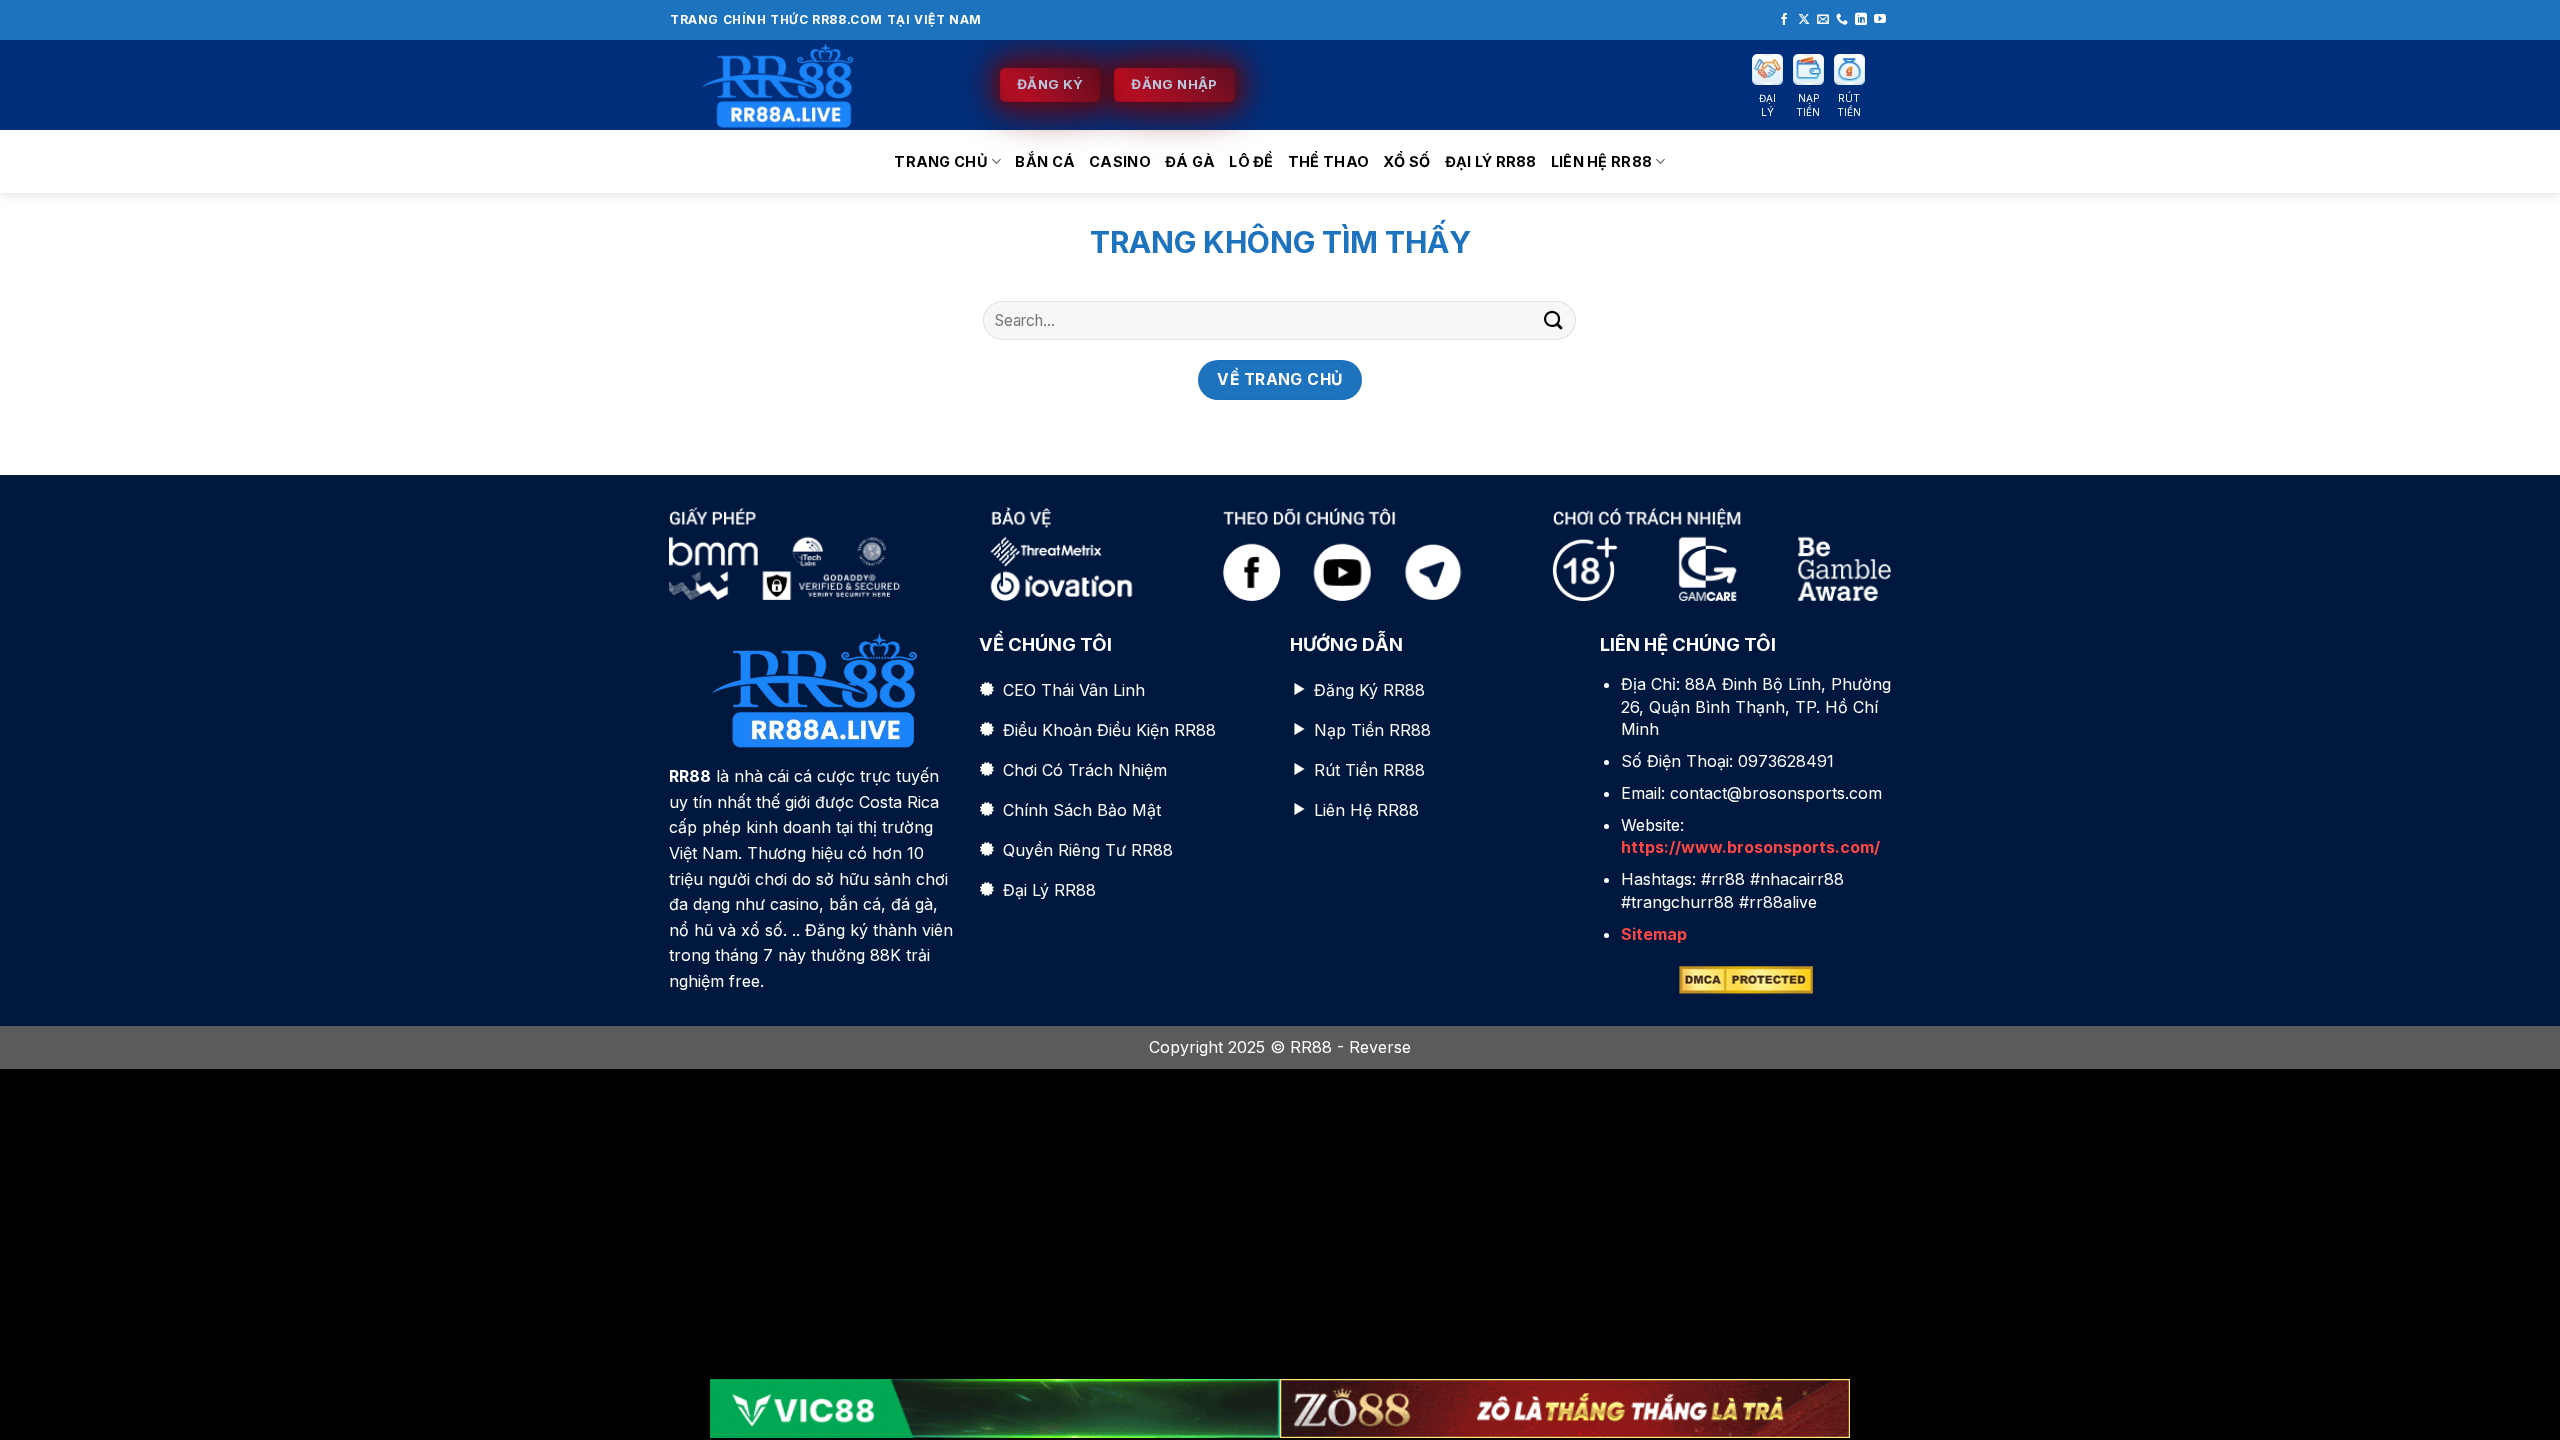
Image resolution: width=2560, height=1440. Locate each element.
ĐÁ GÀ (1190, 161)
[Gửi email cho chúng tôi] (1823, 20)
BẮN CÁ (1045, 161)
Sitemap (1654, 934)
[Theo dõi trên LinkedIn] (1861, 20)
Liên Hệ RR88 (1601, 161)
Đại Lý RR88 (1491, 161)
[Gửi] (1553, 320)
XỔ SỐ (1406, 161)
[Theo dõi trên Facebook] (1784, 20)
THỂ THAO (1328, 161)
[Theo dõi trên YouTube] (1880, 20)
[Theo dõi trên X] (1804, 20)
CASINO (1120, 161)
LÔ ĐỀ (1251, 161)
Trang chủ (941, 161)
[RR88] (820, 85)
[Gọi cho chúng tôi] (1842, 20)
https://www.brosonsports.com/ (1750, 847)
